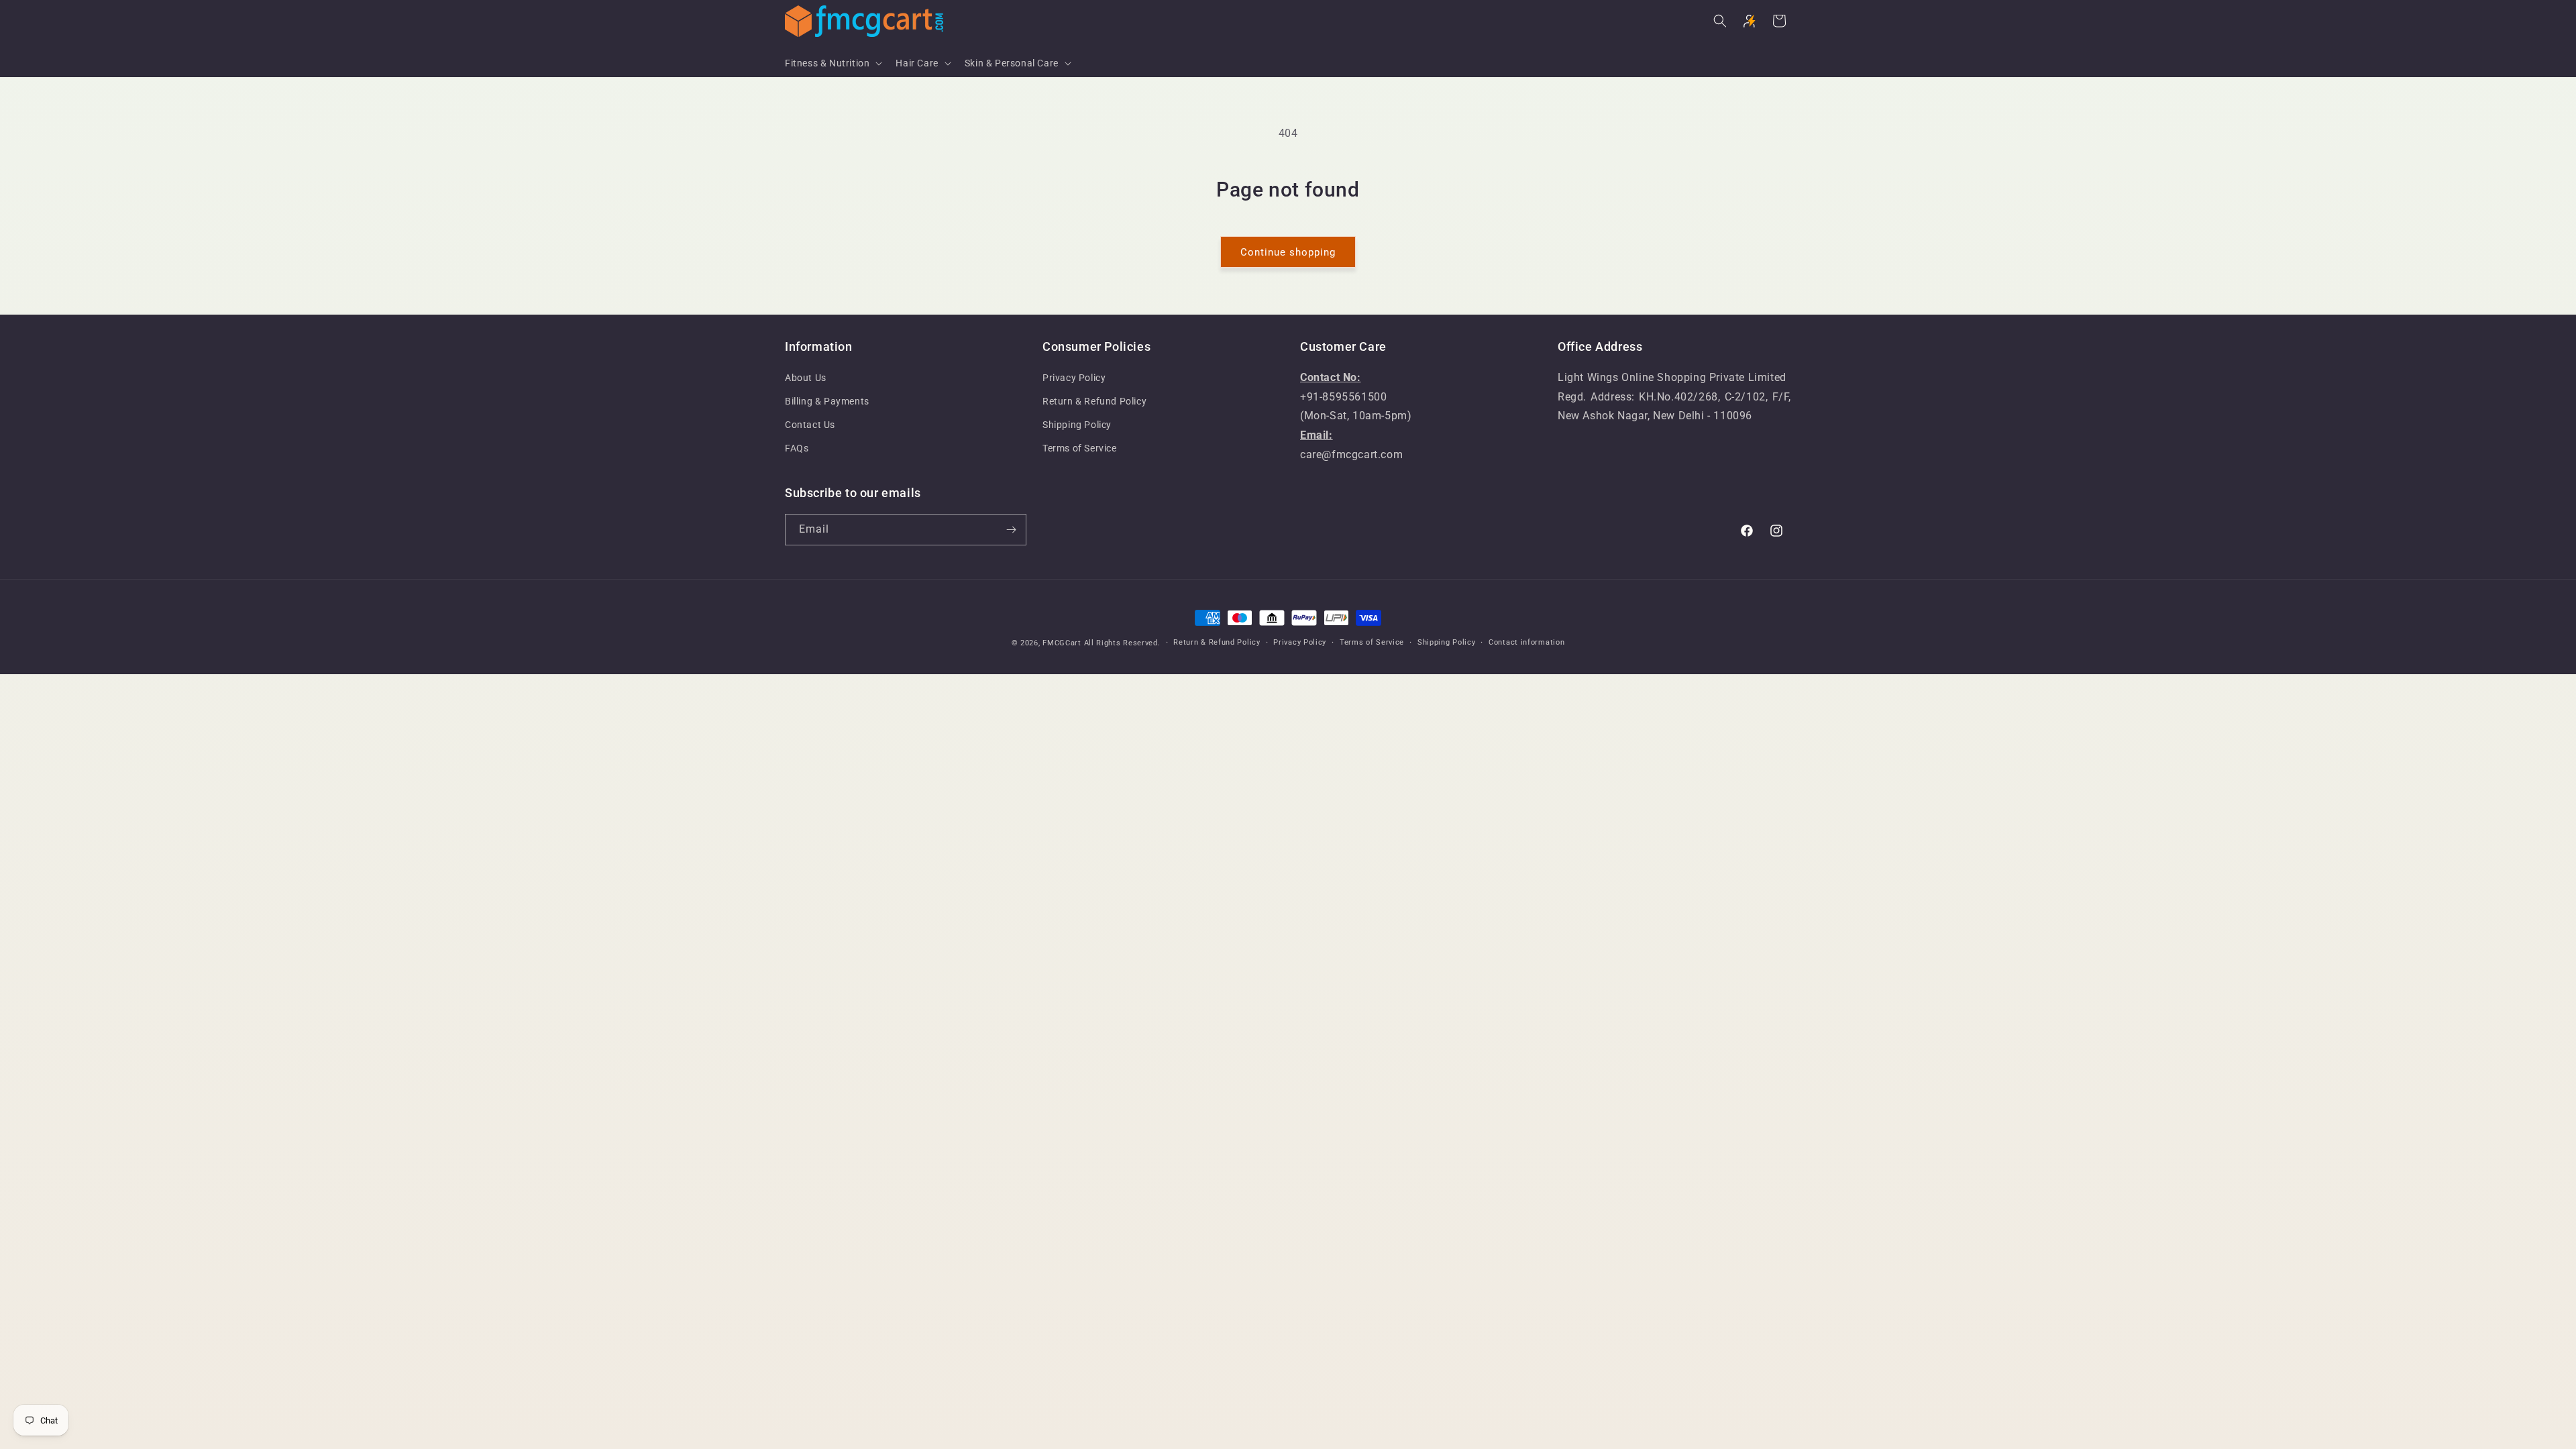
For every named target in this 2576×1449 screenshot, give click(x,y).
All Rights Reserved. (1122, 643)
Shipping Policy (1077, 425)
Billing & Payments (827, 401)
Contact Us (810, 425)
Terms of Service (1080, 448)
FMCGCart (1062, 643)
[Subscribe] (1011, 530)
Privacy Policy (1074, 378)
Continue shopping (1288, 252)
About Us (806, 378)
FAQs (797, 448)
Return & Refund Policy (1094, 401)
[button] (832, 63)
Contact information (1526, 642)
